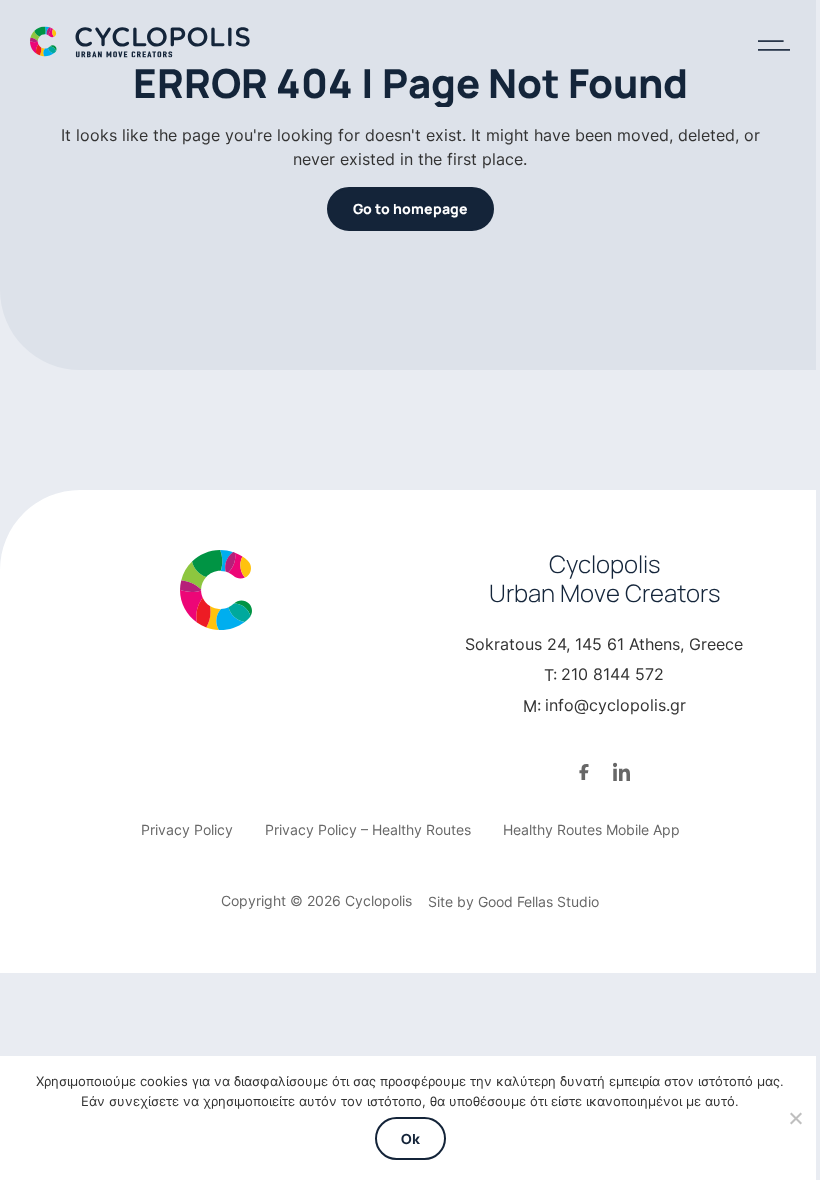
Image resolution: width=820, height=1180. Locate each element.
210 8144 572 (612, 674)
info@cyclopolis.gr (615, 705)
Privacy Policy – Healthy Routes (368, 829)
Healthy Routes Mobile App (591, 829)
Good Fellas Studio (538, 901)
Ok (410, 1138)
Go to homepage (410, 208)
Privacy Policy (187, 829)
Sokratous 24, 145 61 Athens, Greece (604, 644)
